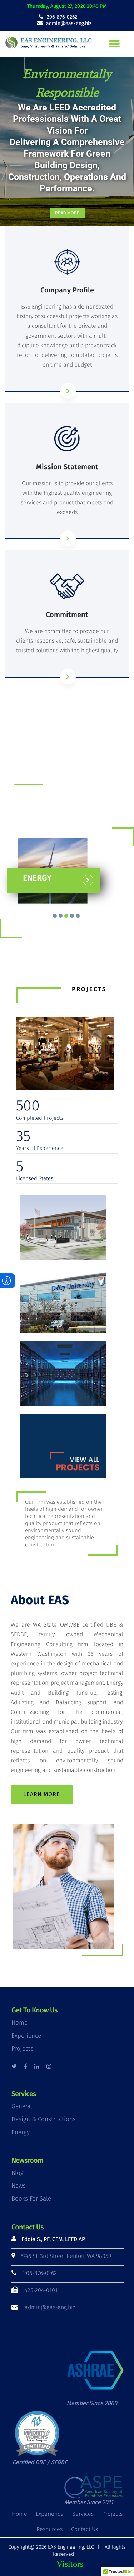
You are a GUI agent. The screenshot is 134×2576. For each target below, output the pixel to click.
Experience (26, 2036)
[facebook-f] (26, 2066)
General (22, 2106)
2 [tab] (61, 916)
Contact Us (85, 2529)
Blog (18, 2173)
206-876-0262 (61, 17)
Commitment (67, 615)
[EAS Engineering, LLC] (50, 44)
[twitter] (14, 2066)
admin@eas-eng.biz (68, 23)
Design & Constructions (44, 2119)
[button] (67, 142)
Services (83, 2514)
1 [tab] (55, 916)
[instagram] (49, 2066)
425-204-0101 (41, 2290)
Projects (22, 2049)
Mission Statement (67, 467)
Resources (49, 2529)
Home (19, 2023)
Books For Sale (31, 2199)
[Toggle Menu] (114, 44)
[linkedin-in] (37, 2066)
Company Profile (67, 290)
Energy (21, 2132)
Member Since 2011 (89, 2502)
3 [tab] (66, 916)
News (19, 2186)
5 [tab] (78, 916)
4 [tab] (72, 916)
